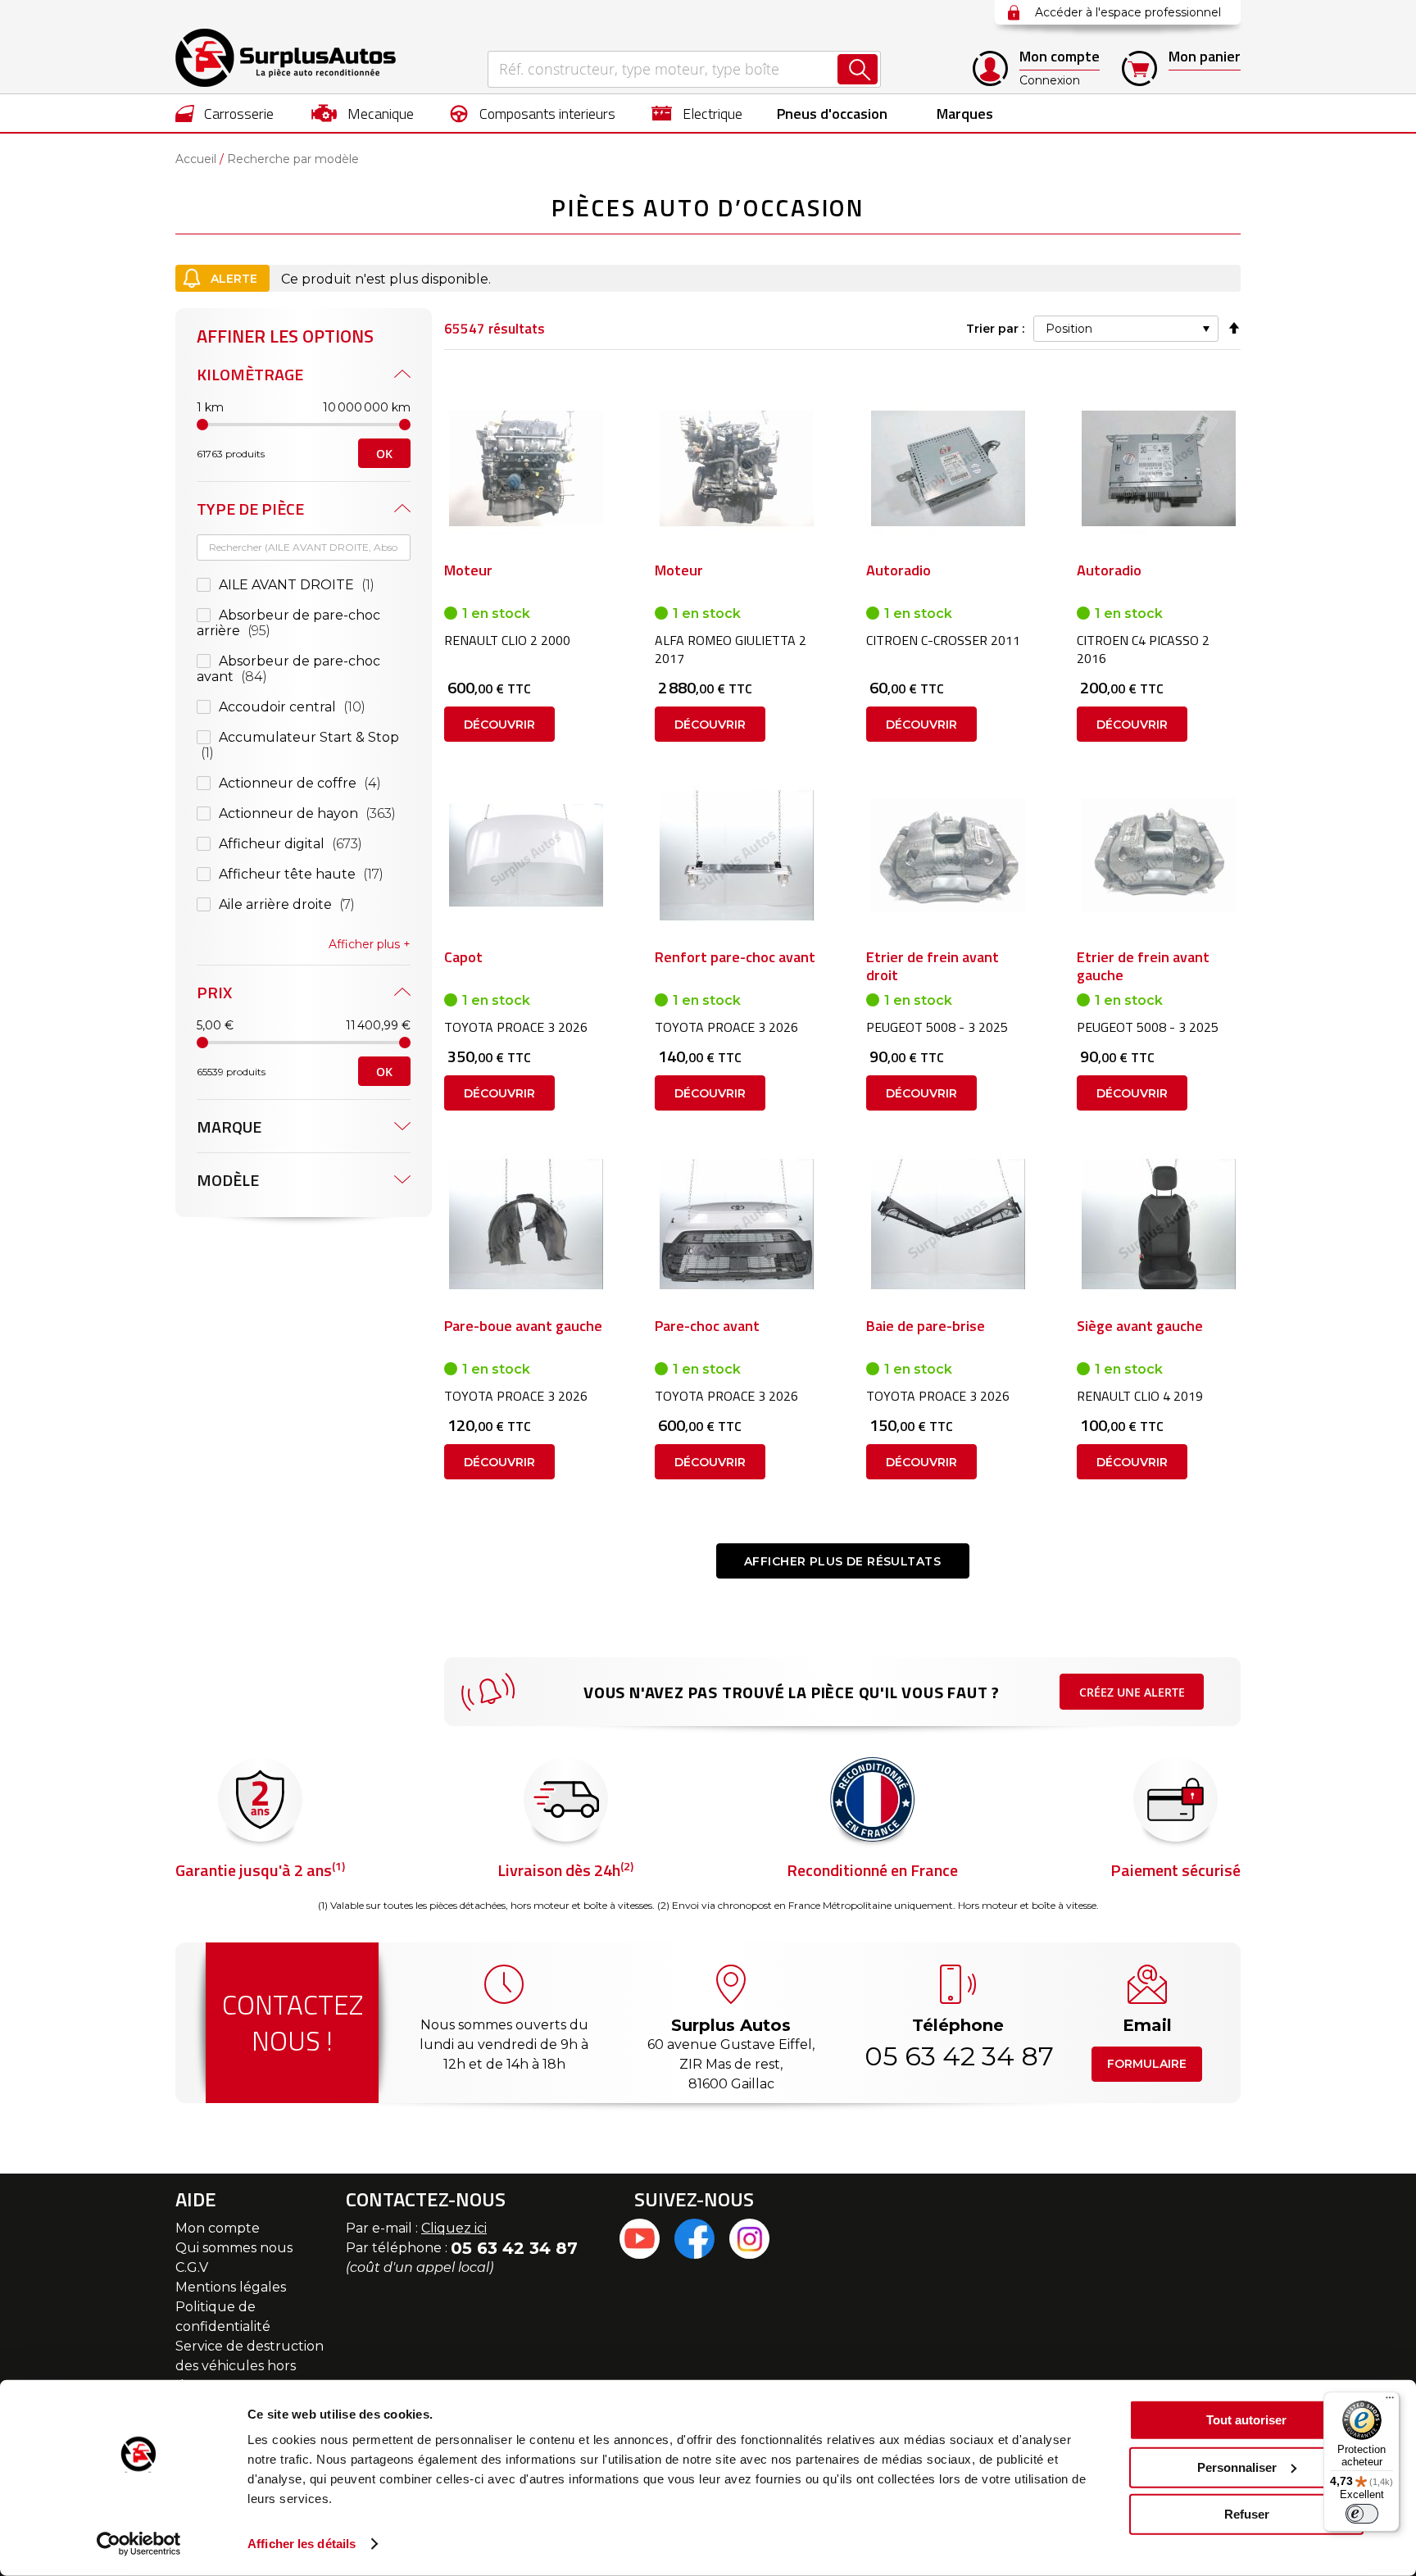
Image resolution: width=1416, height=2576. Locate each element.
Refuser (1247, 2514)
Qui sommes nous (234, 2248)
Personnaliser (1237, 2467)
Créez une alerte (1132, 1692)
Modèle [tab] (228, 1180)
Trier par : (995, 329)
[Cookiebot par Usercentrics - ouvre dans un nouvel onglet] (139, 2544)
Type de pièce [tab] (250, 509)
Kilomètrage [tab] (250, 374)
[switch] (1362, 2514)
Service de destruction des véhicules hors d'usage (250, 2366)
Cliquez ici (454, 2228)
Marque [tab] (229, 1127)
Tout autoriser (1246, 2420)
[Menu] (1390, 2401)
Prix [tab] (214, 992)
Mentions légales (231, 2287)
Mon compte (218, 2228)
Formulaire (1147, 2064)
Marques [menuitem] (965, 114)
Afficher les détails (302, 2544)
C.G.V (192, 2267)
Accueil (196, 159)
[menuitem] (225, 113)
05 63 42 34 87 (958, 2056)
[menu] (708, 113)
